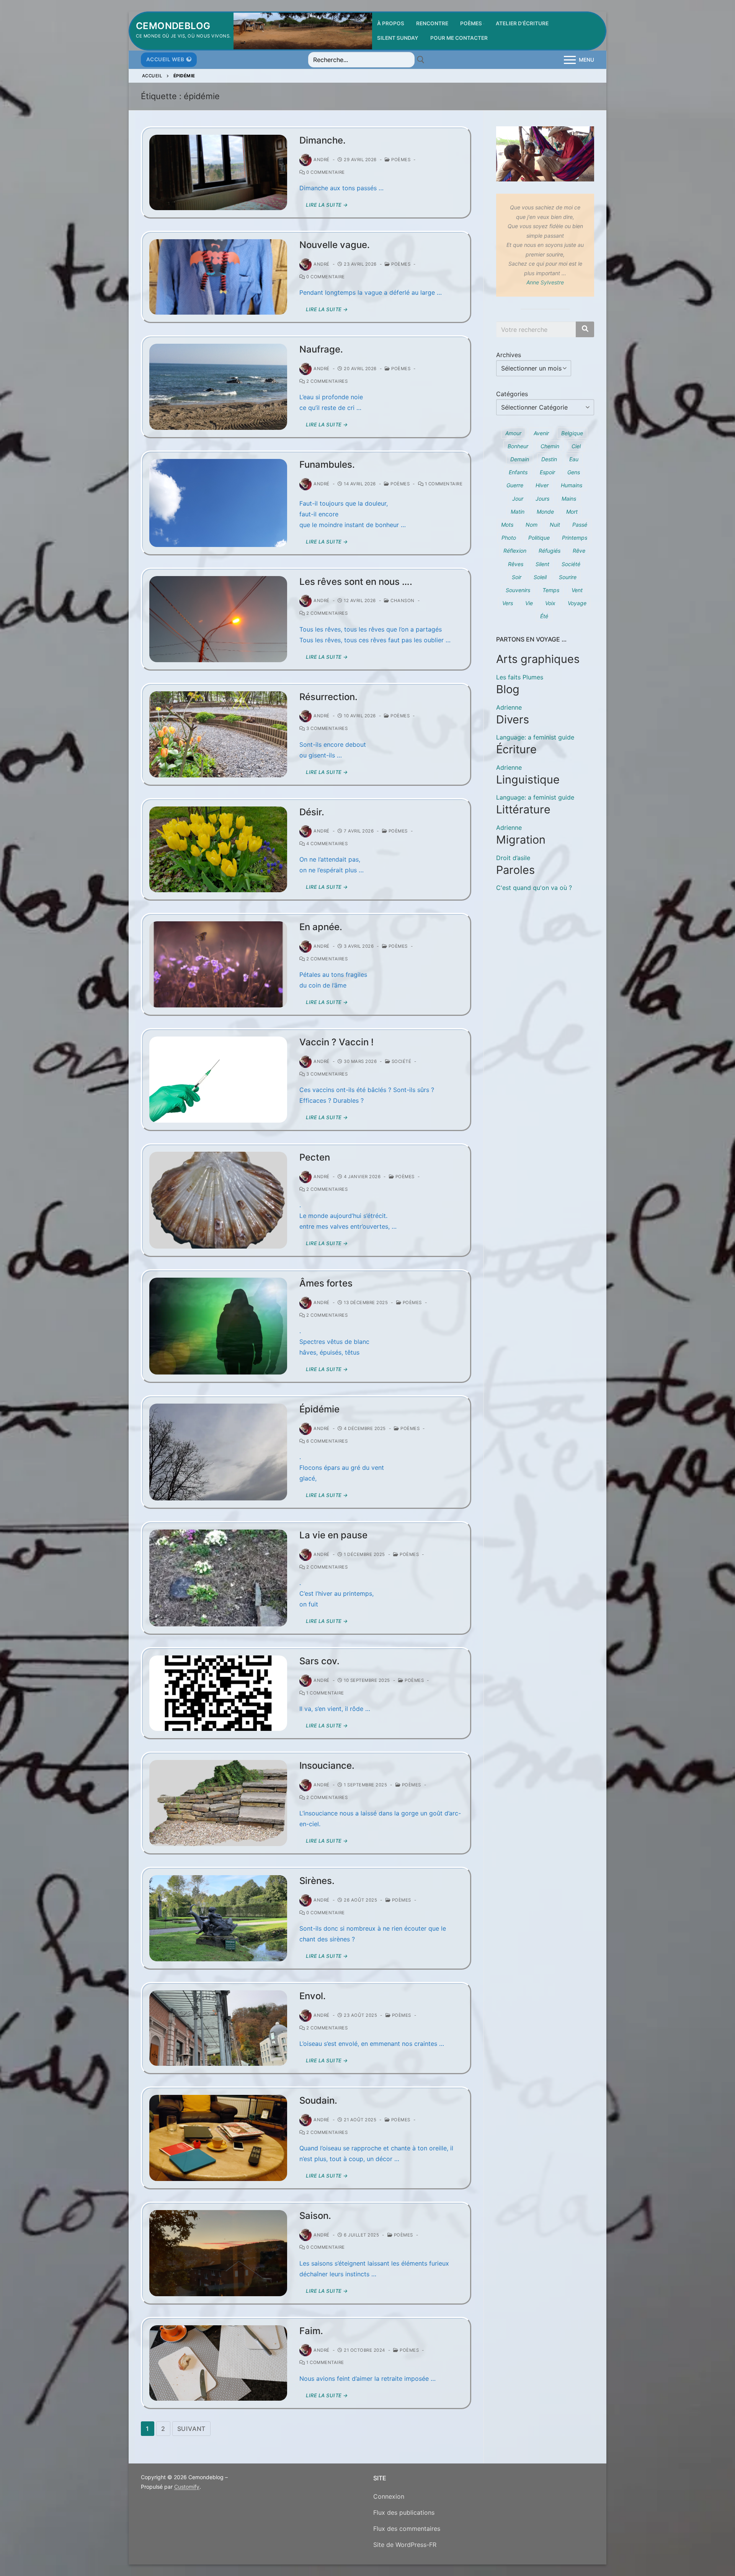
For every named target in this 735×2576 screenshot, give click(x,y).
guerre (515, 485)
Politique (539, 538)
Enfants (518, 472)
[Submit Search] (421, 60)
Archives (509, 355)
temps (551, 590)
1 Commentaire (443, 484)
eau (574, 459)
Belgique (572, 433)
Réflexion (515, 551)
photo (509, 538)
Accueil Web (165, 59)
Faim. (311, 2331)
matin (518, 512)
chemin (550, 446)
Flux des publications (404, 2512)
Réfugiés (550, 551)
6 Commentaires (326, 1441)
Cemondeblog (173, 26)
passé (580, 525)
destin (549, 459)
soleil (540, 577)
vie (529, 603)
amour (513, 433)
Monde (545, 512)
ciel (576, 446)
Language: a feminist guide (535, 737)
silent (542, 564)
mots (507, 525)
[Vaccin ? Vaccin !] (218, 1080)
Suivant (192, 2429)
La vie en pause (333, 1535)
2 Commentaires (326, 381)
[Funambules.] (218, 503)
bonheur (518, 446)
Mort (572, 512)
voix (550, 603)
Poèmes (400, 160)
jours (542, 499)
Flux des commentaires (407, 2529)
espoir (547, 472)
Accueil (152, 76)
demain (520, 459)
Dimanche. (323, 140)
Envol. (313, 1996)
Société (401, 1061)
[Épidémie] (218, 1452)
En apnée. (321, 927)
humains (572, 485)
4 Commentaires (326, 844)
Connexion (389, 2496)
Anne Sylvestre (545, 282)
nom (532, 525)
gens (574, 472)
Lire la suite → (327, 205)
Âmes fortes (326, 1283)
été (544, 616)
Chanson (402, 601)
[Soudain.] (218, 2138)
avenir (541, 433)
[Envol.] (218, 2028)
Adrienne (509, 707)
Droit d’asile (513, 858)
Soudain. (318, 2100)
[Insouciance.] (218, 1803)
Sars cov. (319, 1661)
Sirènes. (317, 1881)
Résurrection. (328, 697)
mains (569, 499)
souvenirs (518, 590)
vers (508, 603)
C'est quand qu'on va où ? (534, 888)
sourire (568, 577)
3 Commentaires (326, 728)
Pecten (315, 1157)
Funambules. (327, 464)
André (322, 160)
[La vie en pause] (218, 1578)
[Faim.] (218, 2363)
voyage (577, 603)
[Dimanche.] (218, 172)
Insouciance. (327, 1765)
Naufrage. (321, 349)
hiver (542, 485)
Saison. (315, 2216)
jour (518, 499)
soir (517, 577)
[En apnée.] (218, 964)
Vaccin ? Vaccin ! (336, 1042)
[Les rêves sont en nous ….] (218, 619)
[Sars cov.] (218, 1693)
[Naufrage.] (218, 387)
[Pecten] (218, 1200)
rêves (516, 564)
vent (577, 590)
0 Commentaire (325, 172)
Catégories (512, 394)
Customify (187, 2487)
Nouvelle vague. (335, 245)
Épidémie (319, 1409)
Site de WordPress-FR (405, 2545)
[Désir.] (218, 850)
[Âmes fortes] (218, 1326)
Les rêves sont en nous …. (356, 582)
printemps (575, 538)
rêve (579, 551)
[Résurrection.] (218, 734)
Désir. (312, 812)
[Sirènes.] (218, 1918)
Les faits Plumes (520, 677)
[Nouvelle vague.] (218, 277)
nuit (555, 525)
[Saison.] (218, 2253)
